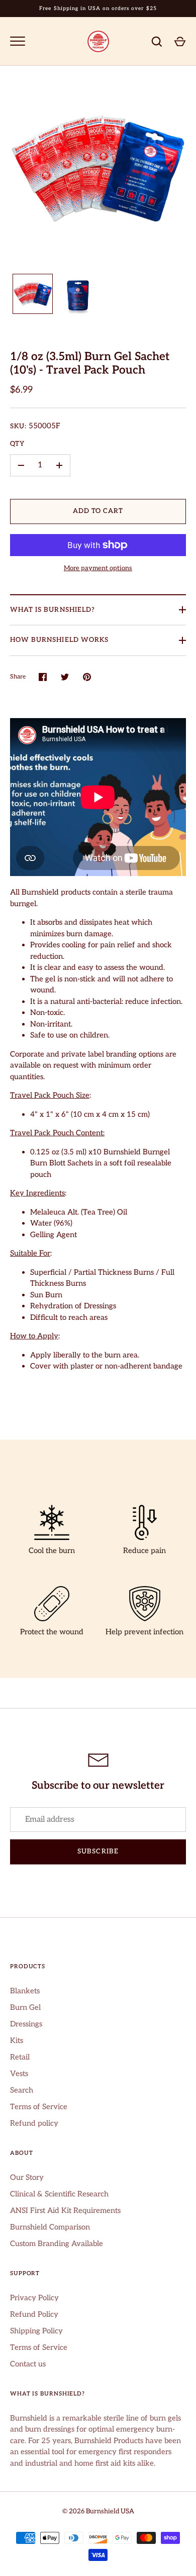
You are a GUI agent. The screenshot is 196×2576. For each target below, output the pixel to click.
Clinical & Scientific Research (59, 2194)
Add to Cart (98, 511)
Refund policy (34, 2123)
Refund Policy (34, 2314)
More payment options (98, 568)
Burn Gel (25, 2007)
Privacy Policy (34, 2298)
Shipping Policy (36, 2331)
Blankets (25, 1991)
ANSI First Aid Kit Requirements (65, 2210)
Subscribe (98, 1851)
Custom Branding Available (57, 2244)
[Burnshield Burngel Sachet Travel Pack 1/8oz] (33, 294)
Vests (19, 2074)
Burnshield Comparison (50, 2227)
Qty (17, 444)
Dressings (26, 2024)
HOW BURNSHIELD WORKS (59, 640)
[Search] (157, 42)
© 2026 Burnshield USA (98, 2511)
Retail (20, 2057)
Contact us (28, 2364)
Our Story (27, 2177)
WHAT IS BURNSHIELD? (53, 610)
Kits (17, 2040)
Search (22, 2090)
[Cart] (180, 42)
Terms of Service (39, 2107)
